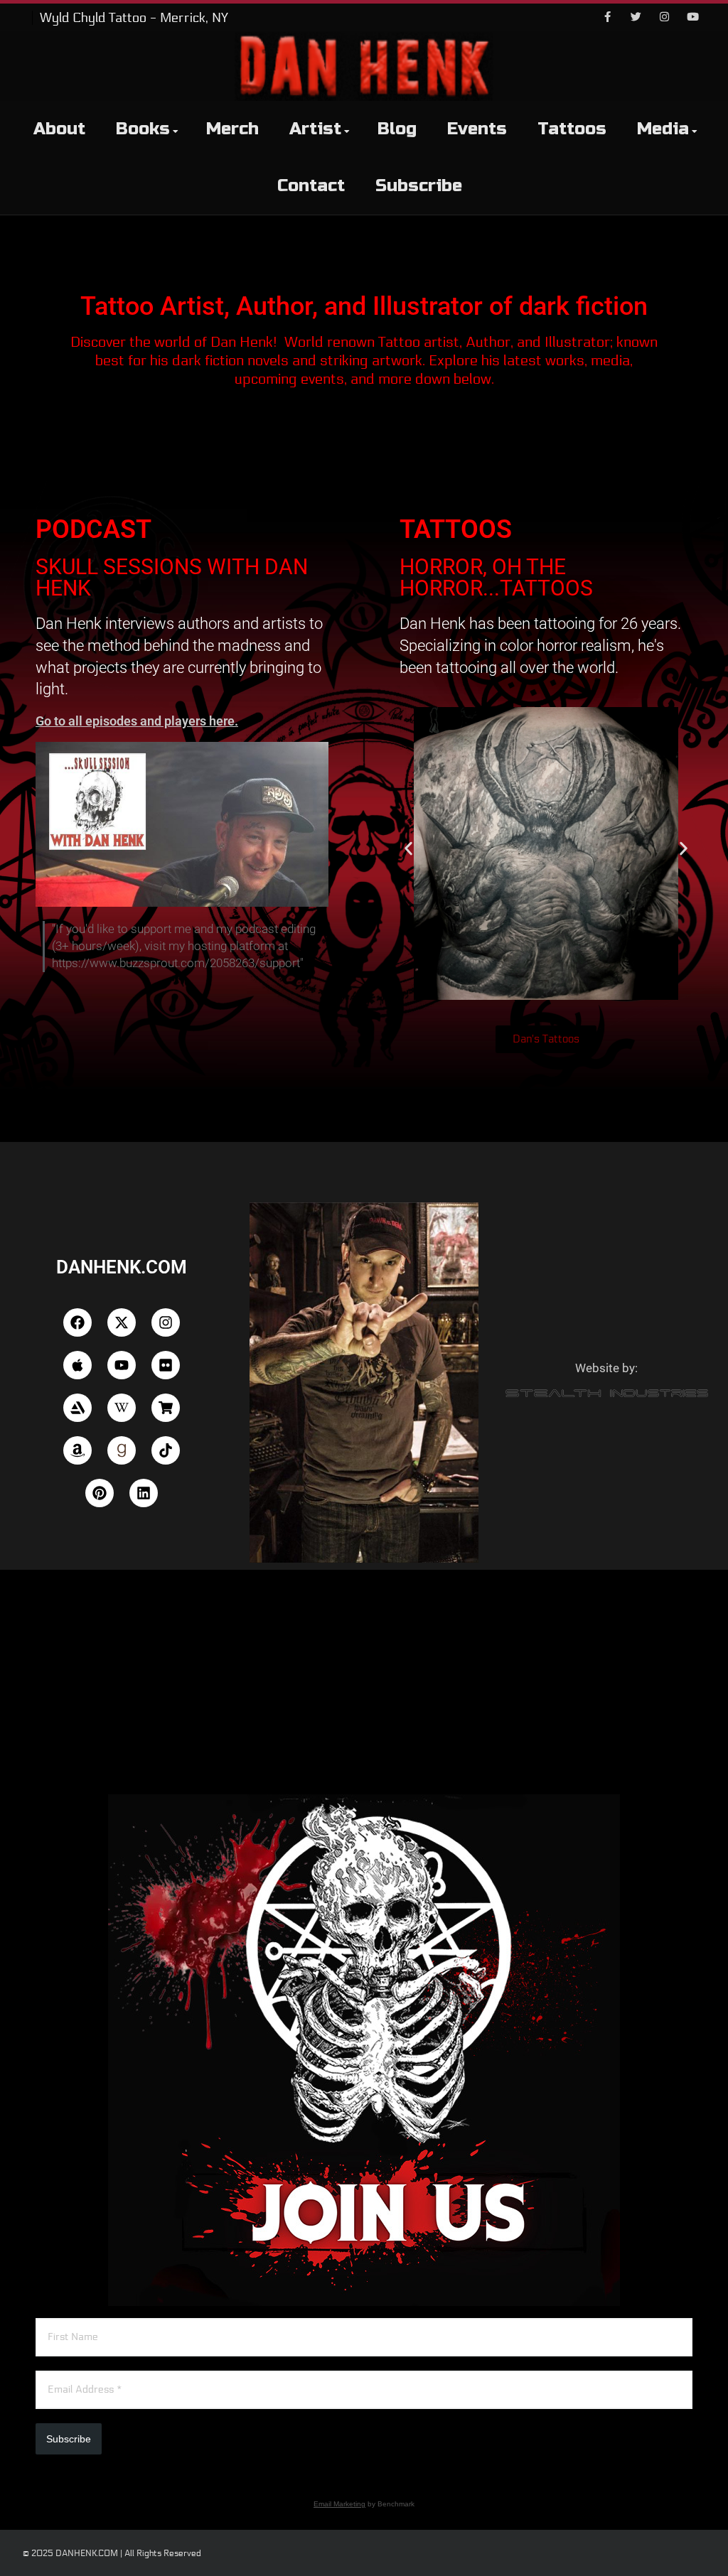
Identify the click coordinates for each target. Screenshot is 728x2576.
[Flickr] (166, 1365)
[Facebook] (607, 18)
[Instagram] (664, 18)
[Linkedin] (144, 1493)
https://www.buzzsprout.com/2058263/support (176, 963)
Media (663, 129)
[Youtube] (692, 18)
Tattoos (572, 129)
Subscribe (419, 186)
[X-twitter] (122, 1322)
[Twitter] (636, 18)
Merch (232, 129)
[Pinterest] (100, 1493)
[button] (408, 849)
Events (477, 129)
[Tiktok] (166, 1450)
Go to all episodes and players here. (137, 721)
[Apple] (77, 1365)
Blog (397, 129)
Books (143, 129)
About (59, 129)
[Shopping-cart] (166, 1408)
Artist (315, 129)
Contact (311, 186)
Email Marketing (339, 2504)
